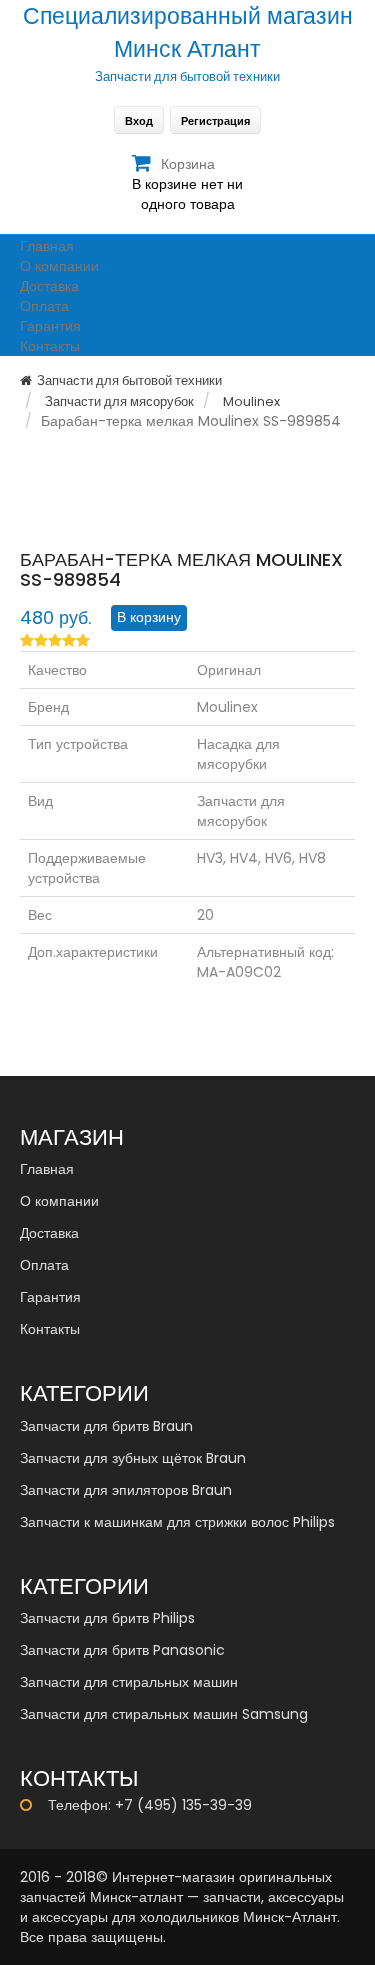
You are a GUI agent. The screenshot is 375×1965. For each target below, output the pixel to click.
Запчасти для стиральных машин (129, 1682)
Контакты (50, 346)
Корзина (188, 164)
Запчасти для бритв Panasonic (122, 1650)
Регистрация (215, 121)
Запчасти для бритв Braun (106, 1426)
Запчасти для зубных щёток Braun (133, 1458)
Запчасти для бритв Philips (107, 1618)
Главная (47, 246)
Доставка (49, 286)
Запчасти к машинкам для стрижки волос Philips (177, 1522)
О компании (59, 266)
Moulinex (251, 401)
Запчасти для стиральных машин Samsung (164, 1714)
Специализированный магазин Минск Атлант (188, 32)
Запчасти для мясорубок (119, 401)
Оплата (44, 306)
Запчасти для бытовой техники (129, 380)
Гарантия (50, 326)
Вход (139, 121)
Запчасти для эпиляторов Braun (126, 1490)
